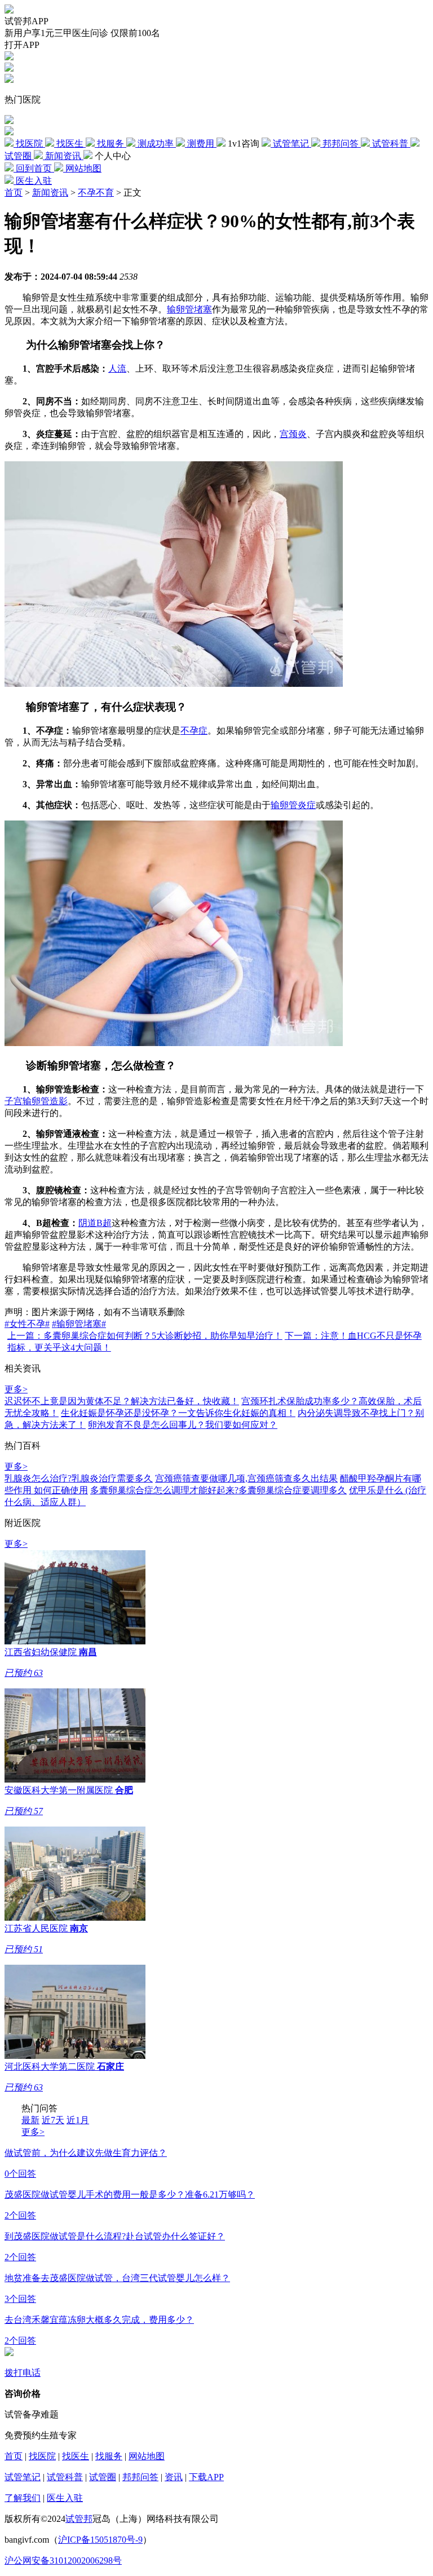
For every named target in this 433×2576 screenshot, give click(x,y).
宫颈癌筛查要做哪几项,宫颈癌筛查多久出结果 (246, 1478)
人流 (117, 369)
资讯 (174, 2477)
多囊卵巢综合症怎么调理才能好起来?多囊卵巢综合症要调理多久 (218, 1490)
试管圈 (103, 2477)
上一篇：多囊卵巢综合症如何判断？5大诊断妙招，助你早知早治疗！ (145, 1336)
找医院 (42, 2456)
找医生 (76, 2456)
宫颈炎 (293, 434)
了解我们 (23, 2498)
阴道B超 (95, 1223)
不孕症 (194, 731)
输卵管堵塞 (189, 309)
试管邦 (79, 2519)
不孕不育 (96, 193)
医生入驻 (65, 2498)
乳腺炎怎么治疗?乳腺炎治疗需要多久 (79, 1478)
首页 (14, 193)
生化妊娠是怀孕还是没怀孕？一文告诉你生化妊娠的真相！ (178, 1413)
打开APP (22, 45)
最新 (30, 2120)
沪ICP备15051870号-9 (100, 2540)
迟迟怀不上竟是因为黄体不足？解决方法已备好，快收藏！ (122, 1401)
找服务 (109, 2456)
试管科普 (65, 2477)
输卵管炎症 (293, 805)
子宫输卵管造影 (36, 1101)
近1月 (78, 2120)
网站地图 (147, 2456)
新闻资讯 (50, 193)
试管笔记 (23, 2477)
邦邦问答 (140, 2477)
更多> (16, 1389)
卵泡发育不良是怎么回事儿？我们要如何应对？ (183, 1425)
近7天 (53, 2120)
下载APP (206, 2477)
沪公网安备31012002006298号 (63, 2560)
